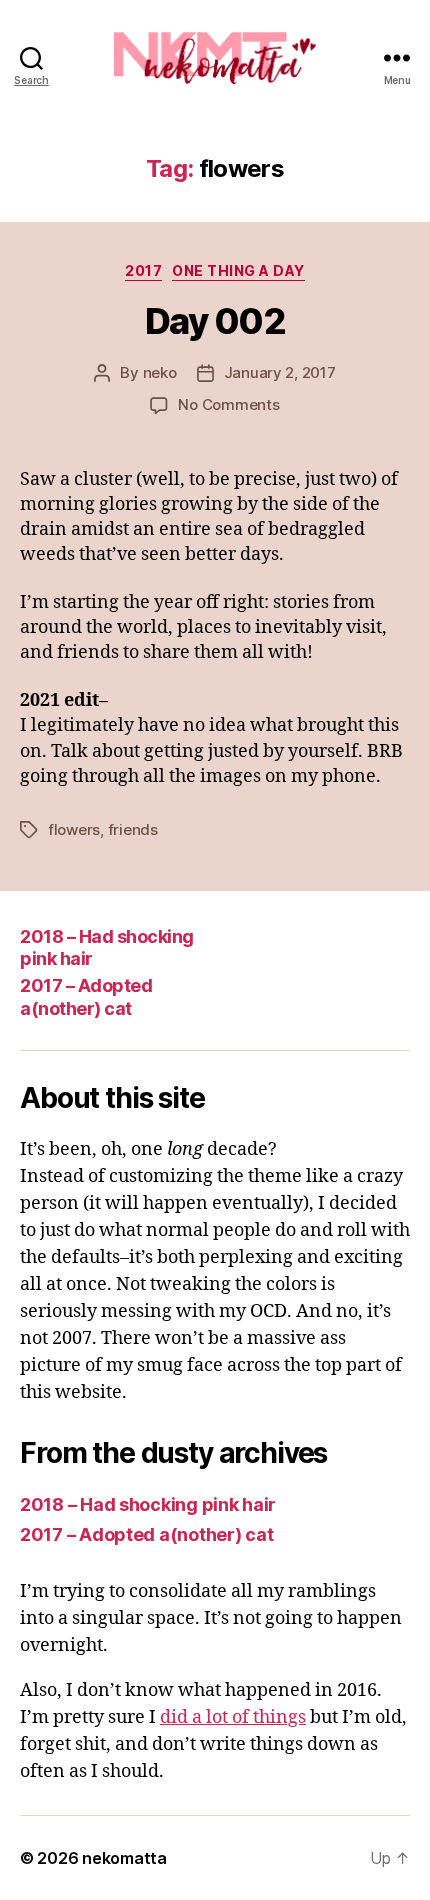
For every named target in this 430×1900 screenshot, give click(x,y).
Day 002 (215, 321)
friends (133, 829)
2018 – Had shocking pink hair (148, 1504)
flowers (74, 829)
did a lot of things (233, 1717)
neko (160, 372)
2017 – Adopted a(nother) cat (86, 997)
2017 (143, 270)
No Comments (228, 404)
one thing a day (238, 270)
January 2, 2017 (280, 372)
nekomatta (124, 1858)
